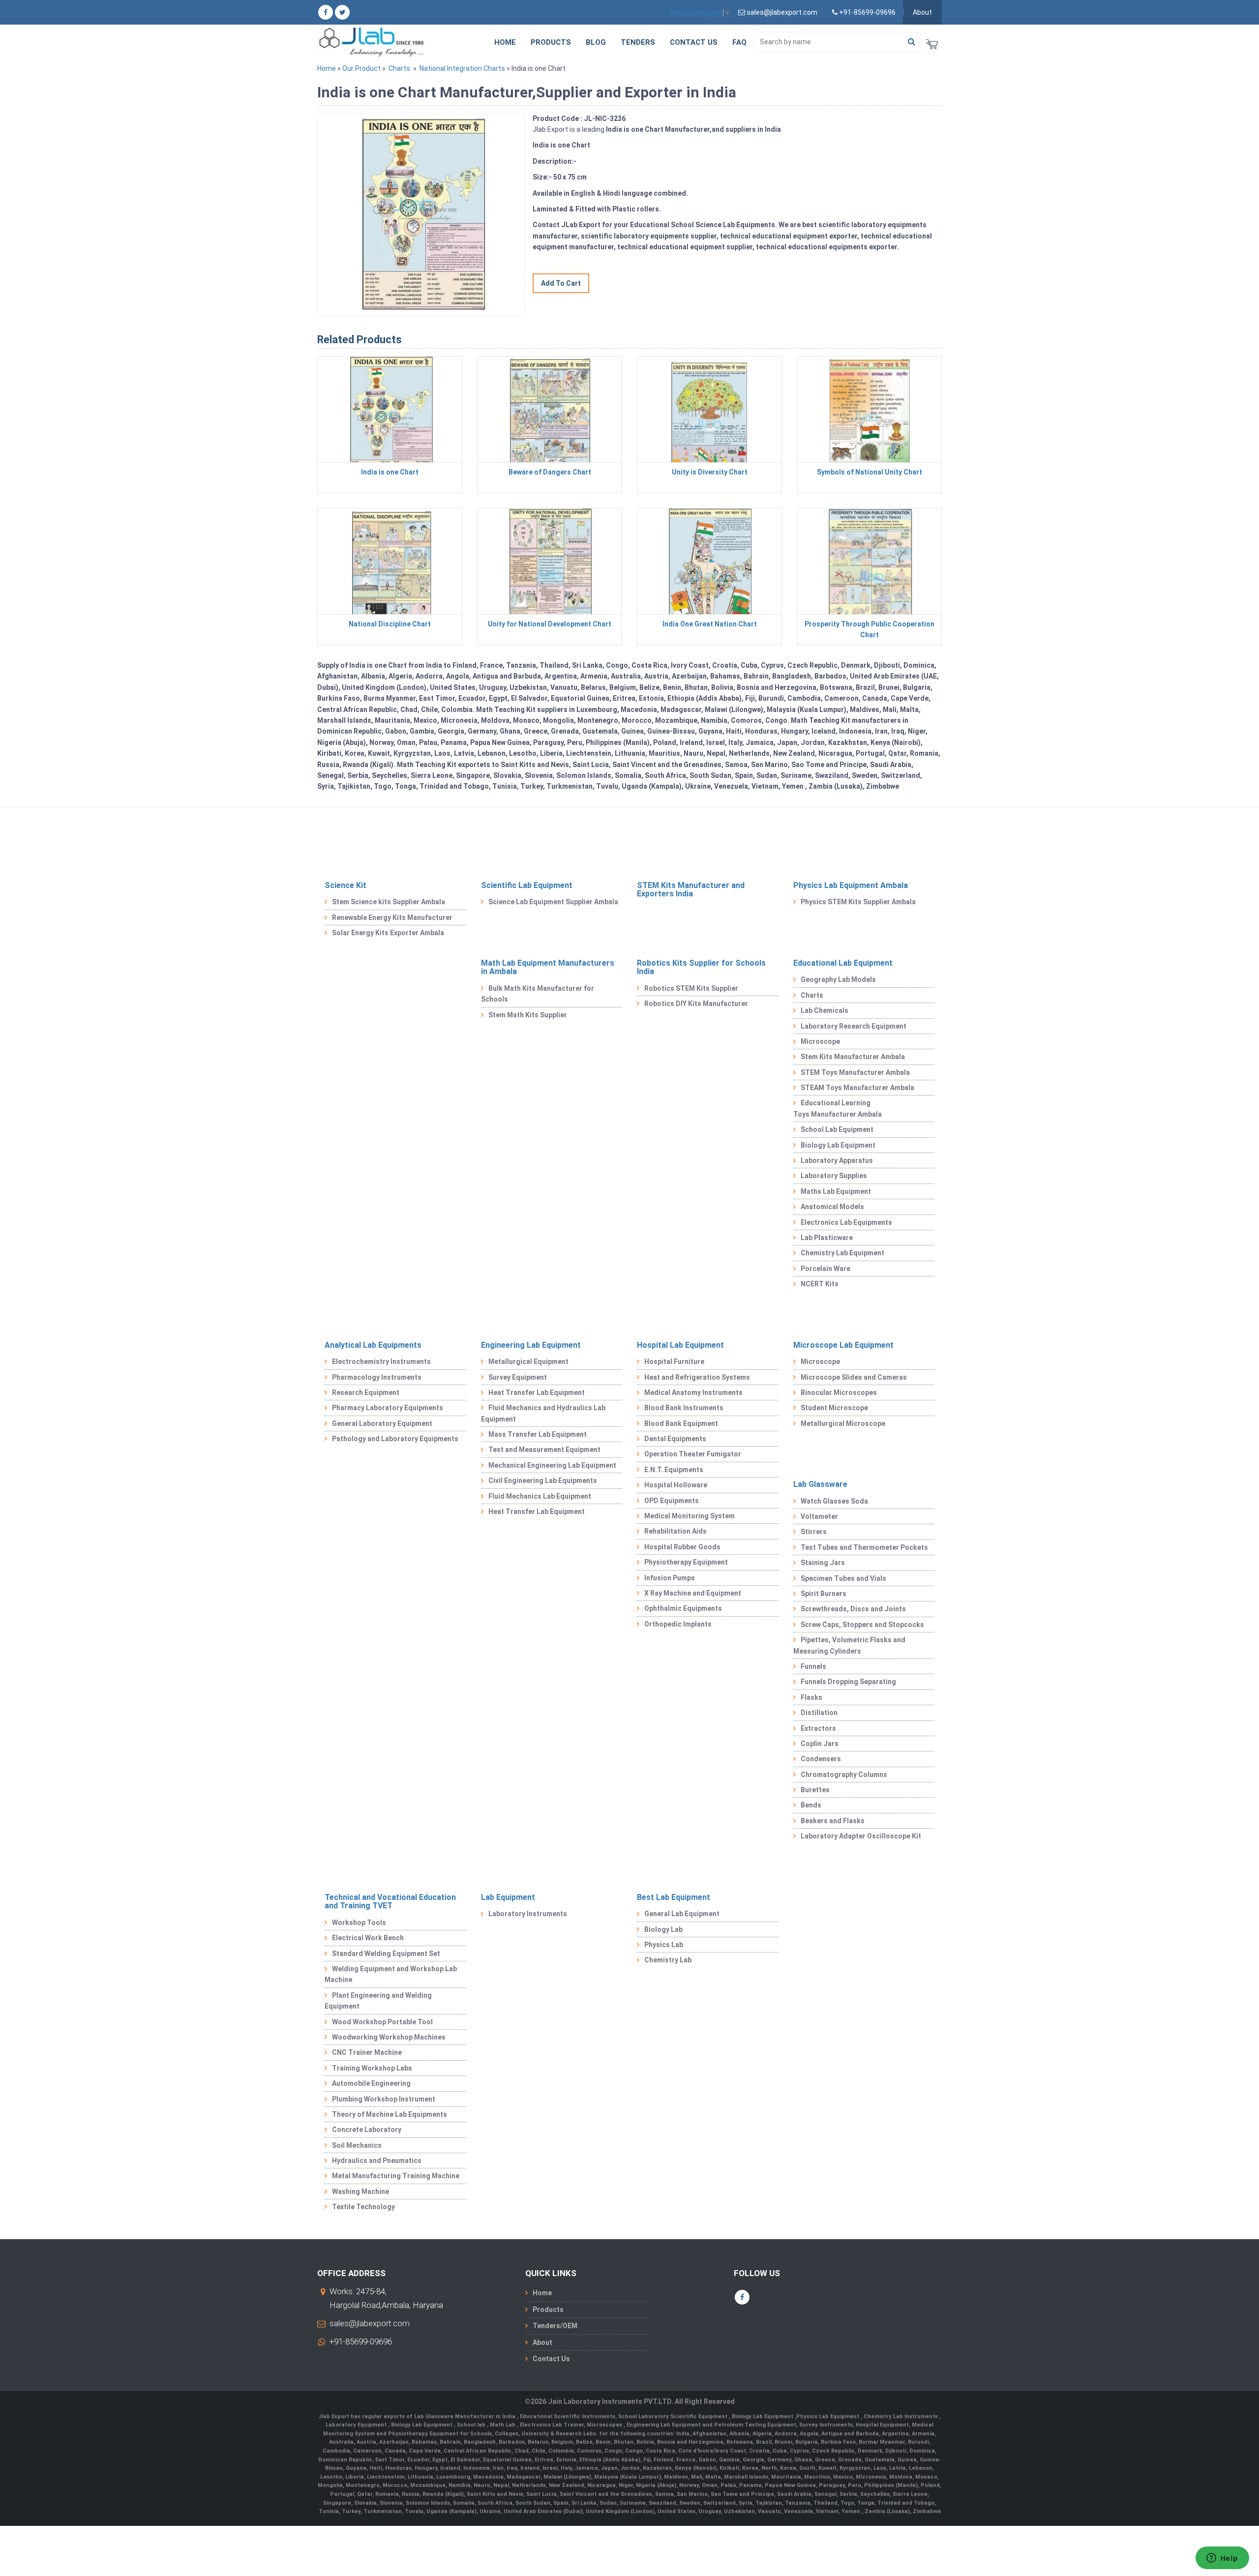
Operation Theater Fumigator (693, 1454)
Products (551, 42)
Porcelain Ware (825, 1269)
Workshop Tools (359, 1923)
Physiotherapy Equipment (686, 1562)
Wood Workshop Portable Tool (382, 2022)
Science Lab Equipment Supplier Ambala (553, 902)
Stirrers (814, 1532)
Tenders (638, 42)
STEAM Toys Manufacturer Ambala (857, 1088)
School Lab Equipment (837, 1129)
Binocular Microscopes (839, 1392)
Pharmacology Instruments (377, 1377)
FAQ (739, 42)
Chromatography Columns (844, 1775)
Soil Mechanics (357, 2145)
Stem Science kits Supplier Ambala (389, 902)
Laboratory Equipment (357, 2425)
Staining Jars (823, 1563)
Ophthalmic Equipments (683, 1608)
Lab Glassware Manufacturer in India (465, 2416)
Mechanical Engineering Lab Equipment (552, 1465)
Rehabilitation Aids (675, 1531)
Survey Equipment (518, 1377)
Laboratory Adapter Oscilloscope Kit (861, 1836)
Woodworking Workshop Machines (389, 2037)
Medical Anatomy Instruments (693, 1392)
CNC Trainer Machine (367, 2052)
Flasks (811, 1697)
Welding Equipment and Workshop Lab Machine (391, 1974)
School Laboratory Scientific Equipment (674, 2416)
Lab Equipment (508, 1897)
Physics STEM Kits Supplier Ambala (858, 902)
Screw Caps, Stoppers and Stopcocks (862, 1625)
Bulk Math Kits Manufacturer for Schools (538, 994)
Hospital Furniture (674, 1362)
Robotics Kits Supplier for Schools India (701, 967)
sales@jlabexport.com (370, 2323)
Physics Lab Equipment (828, 2416)
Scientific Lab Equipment (527, 885)
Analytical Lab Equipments (373, 1345)
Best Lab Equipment (674, 1897)
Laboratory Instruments (528, 1914)
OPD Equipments (672, 1501)
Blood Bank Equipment (681, 1423)
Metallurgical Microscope (843, 1423)
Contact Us (694, 42)
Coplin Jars (820, 1744)
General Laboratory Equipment (382, 1423)
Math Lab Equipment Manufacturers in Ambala (548, 967)
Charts (399, 68)
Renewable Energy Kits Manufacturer (392, 918)
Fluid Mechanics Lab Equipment (540, 1496)
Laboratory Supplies (834, 1176)
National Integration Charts (462, 68)
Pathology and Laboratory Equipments (395, 1439)
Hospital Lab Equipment (680, 1345)
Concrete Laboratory (367, 2130)
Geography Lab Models (838, 979)
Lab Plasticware (827, 1238)
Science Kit (345, 885)
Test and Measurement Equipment (544, 1450)
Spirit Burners (824, 1594)
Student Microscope (834, 1408)
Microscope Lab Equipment (843, 1345)
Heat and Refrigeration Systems (697, 1377)
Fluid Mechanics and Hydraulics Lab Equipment (543, 1413)
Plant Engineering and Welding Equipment (378, 2001)
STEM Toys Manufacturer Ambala (855, 1072)
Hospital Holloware (676, 1485)
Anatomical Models (832, 1207)
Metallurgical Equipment (528, 1362)
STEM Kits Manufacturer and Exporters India (691, 890)
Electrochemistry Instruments (381, 1362)
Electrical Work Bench (368, 1938)
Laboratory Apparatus (837, 1160)
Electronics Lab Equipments (846, 1222)
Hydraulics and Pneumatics (377, 2161)
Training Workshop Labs (372, 2068)
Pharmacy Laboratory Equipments (388, 1408)
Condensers (821, 1759)
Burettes (815, 1790)
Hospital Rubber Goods (682, 1547)
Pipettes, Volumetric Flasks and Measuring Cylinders (849, 1645)
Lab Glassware (820, 1484)
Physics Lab (664, 1945)
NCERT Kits (820, 1284)
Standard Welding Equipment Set (386, 1954)
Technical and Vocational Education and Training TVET (390, 1902)
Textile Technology (363, 2207)
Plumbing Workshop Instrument (384, 2099)
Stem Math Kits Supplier (528, 1015)
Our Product (361, 68)
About (922, 12)
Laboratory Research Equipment (854, 1026)
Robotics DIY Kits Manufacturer (696, 1004)
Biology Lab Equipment (838, 1145)
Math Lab (503, 2425)
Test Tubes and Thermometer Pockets (864, 1547)
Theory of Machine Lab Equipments (390, 2114)
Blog (596, 42)
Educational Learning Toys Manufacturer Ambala (838, 1108)
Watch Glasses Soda (834, 1501)
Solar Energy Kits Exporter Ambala (388, 933)
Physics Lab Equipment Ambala (851, 885)
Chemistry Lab (668, 1960)
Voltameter (819, 1516)
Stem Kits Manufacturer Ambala (853, 1057)
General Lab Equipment (682, 1914)
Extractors (818, 1728)
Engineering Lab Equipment (531, 1345)
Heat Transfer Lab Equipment (537, 1392)
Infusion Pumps (670, 1578)
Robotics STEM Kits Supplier (691, 988)
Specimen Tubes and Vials (843, 1578)
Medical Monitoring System (689, 1516)
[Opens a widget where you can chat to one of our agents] (1222, 2559)
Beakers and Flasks (833, 1821)
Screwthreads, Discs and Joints (853, 1609)
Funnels (813, 1666)
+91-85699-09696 (361, 2341)
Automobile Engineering (371, 2083)
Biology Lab (663, 1929)
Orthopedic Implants (678, 1624)
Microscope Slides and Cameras (854, 1377)
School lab (472, 2425)
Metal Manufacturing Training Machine (396, 2176)
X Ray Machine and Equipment (693, 1593)
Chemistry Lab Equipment (842, 1253)
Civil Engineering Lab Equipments (543, 1480)
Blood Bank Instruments (684, 1408)
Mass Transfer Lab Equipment (538, 1434)
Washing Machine (360, 2191)
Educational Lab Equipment (843, 963)
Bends (811, 1805)
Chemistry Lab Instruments (901, 2416)
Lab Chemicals (824, 1010)
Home (505, 42)
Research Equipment (366, 1392)
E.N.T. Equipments (674, 1470)
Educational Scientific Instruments (568, 2416)
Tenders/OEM (555, 2326)
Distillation (819, 1713)
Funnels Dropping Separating (848, 1682)
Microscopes (605, 2425)
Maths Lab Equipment (836, 1191)
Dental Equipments (675, 1439)
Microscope (820, 1041)
